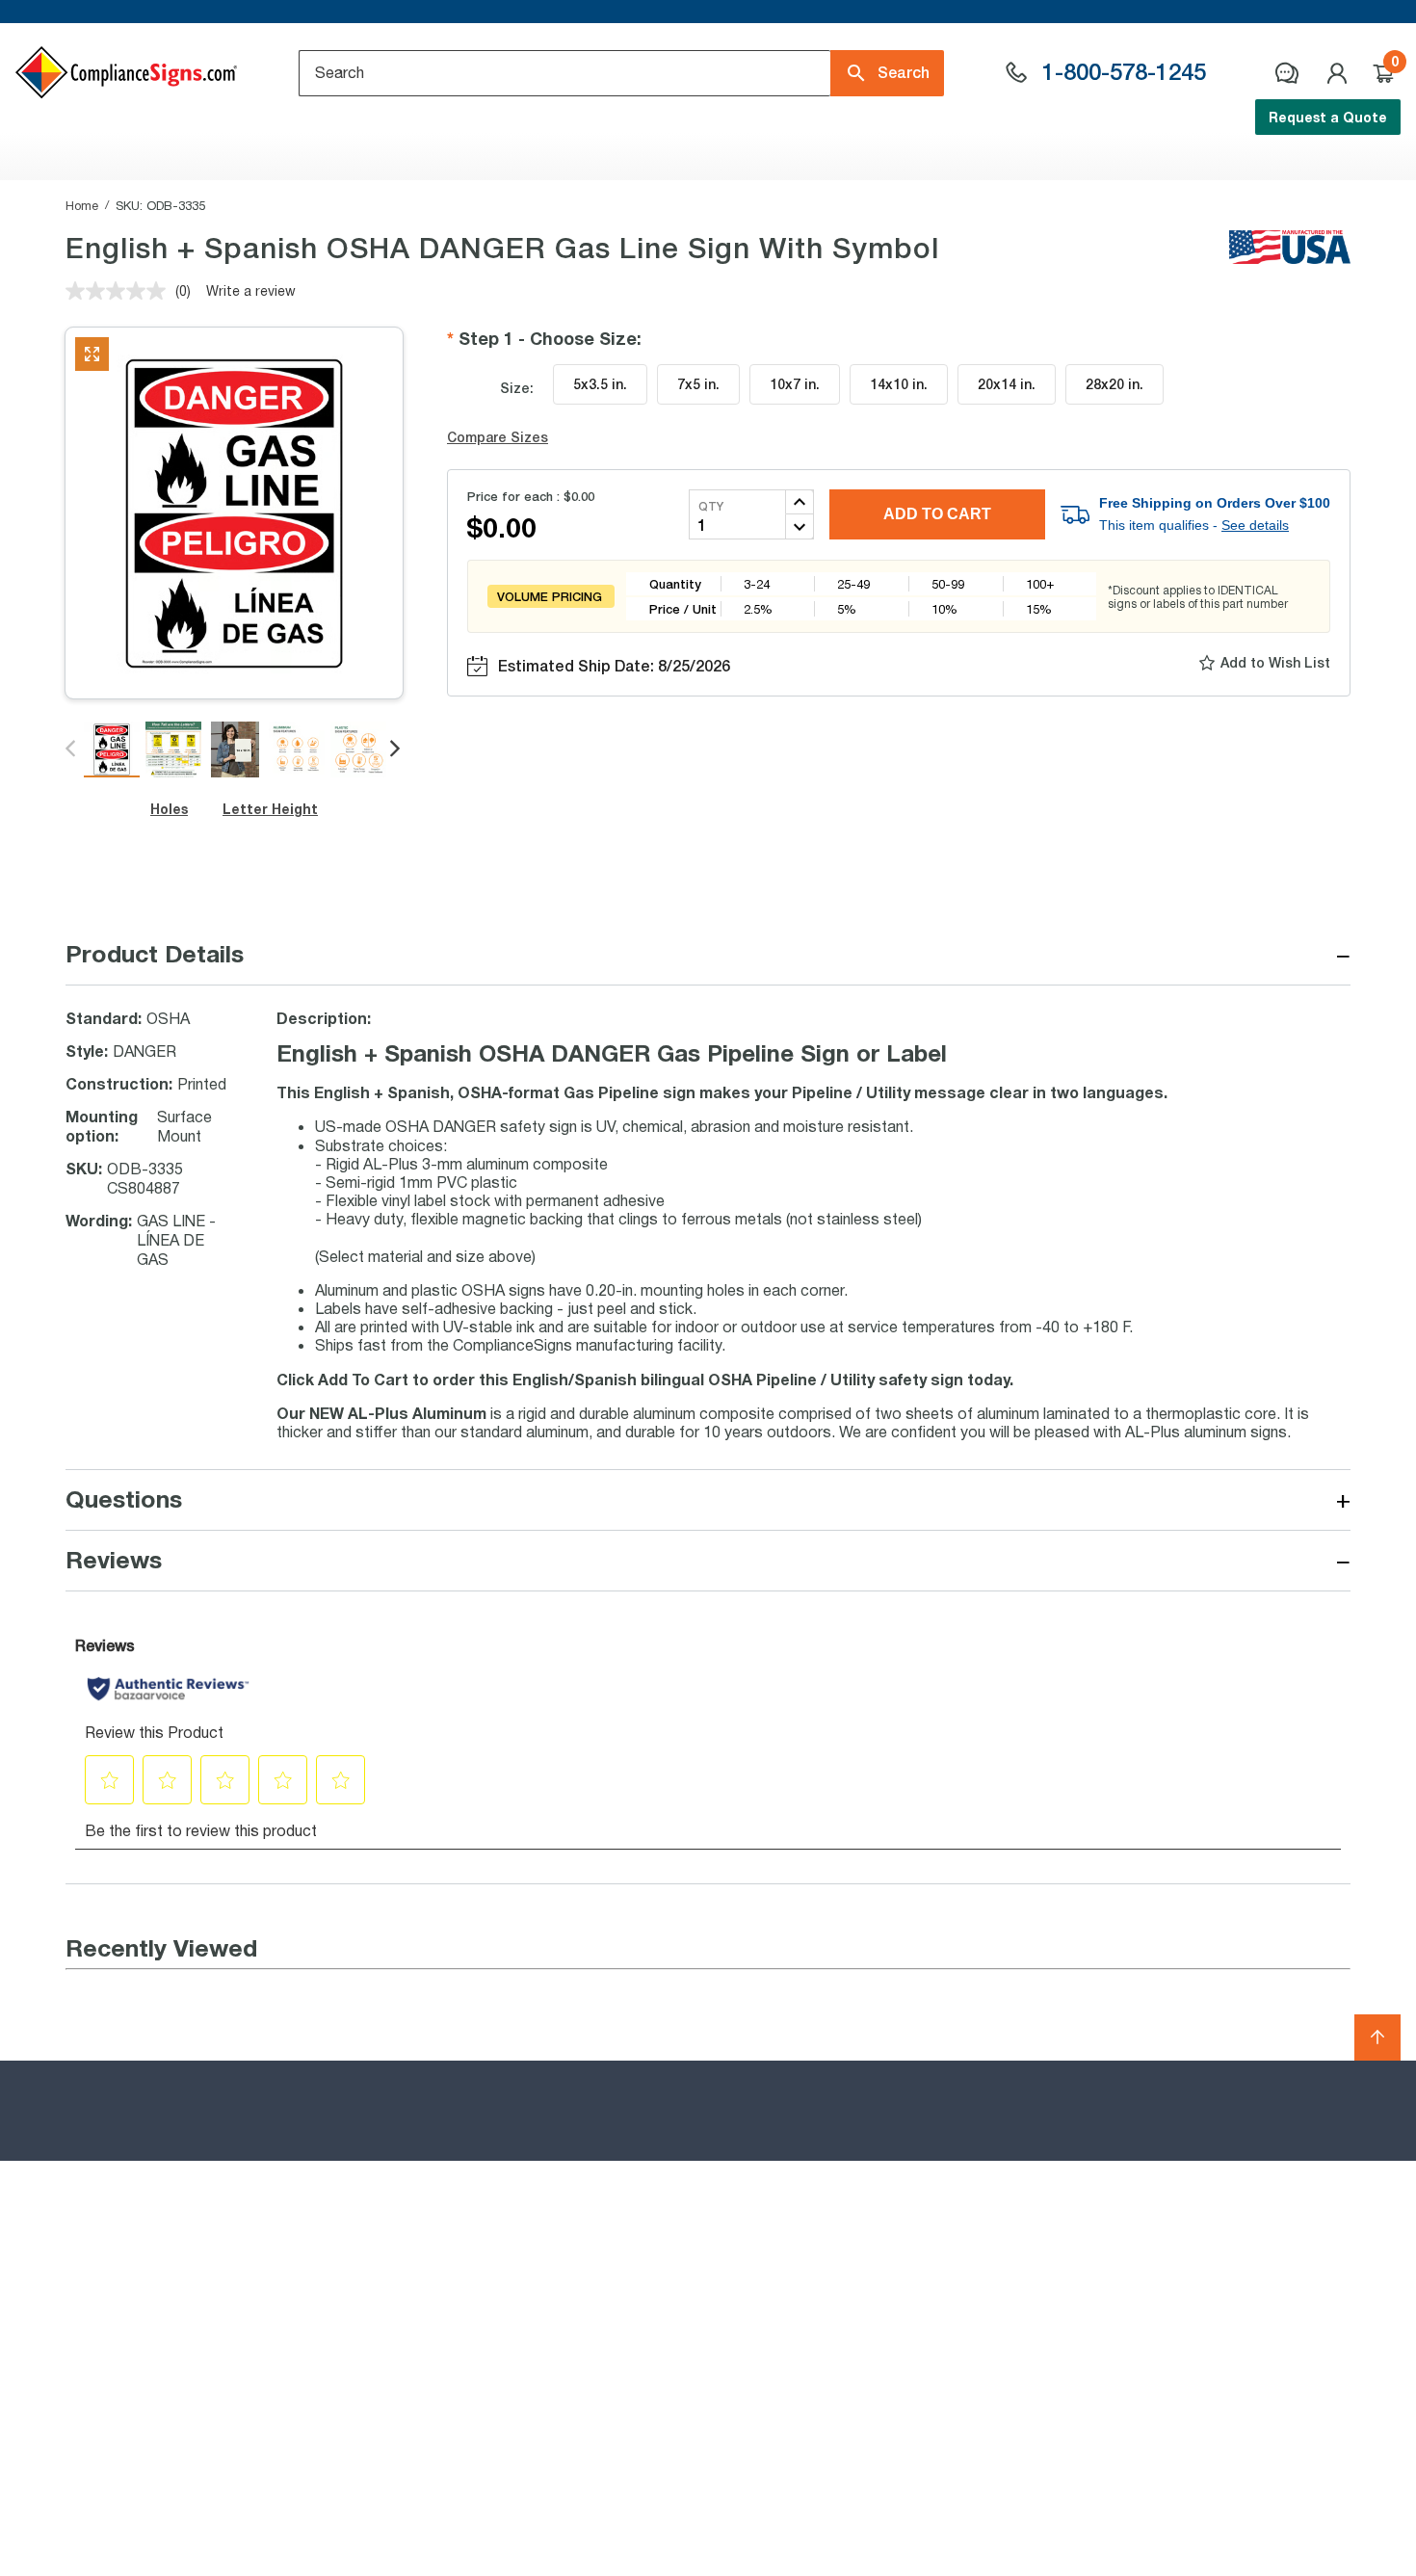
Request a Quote (1328, 117)
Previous (72, 749)
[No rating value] (120, 291)
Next (396, 749)
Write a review (251, 290)
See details (1255, 525)
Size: (517, 388)
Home (82, 205)
